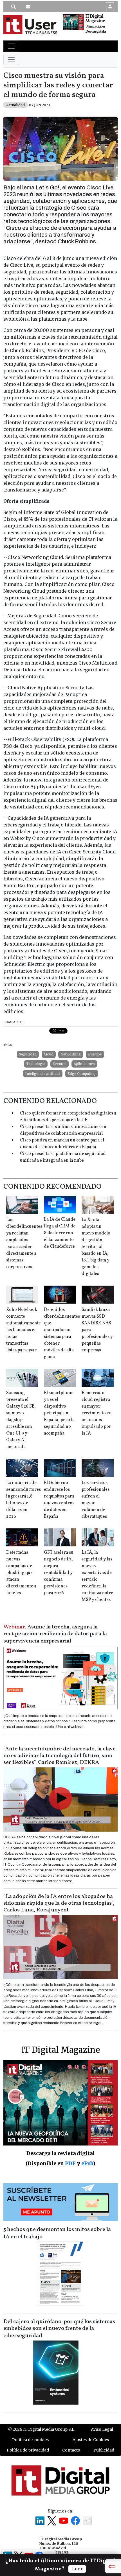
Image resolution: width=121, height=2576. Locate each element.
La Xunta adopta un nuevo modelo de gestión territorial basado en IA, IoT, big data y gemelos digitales (96, 1247)
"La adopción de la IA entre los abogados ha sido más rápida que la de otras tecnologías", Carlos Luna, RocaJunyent (59, 1903)
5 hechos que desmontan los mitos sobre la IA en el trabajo (57, 2233)
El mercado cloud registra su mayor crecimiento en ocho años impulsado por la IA (97, 1413)
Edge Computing (82, 1074)
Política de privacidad (28, 2450)
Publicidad (104, 2450)
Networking (71, 1054)
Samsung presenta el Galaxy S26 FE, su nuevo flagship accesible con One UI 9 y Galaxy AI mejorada (21, 1420)
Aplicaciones (84, 1064)
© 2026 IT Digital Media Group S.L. (42, 2429)
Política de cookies (30, 2440)
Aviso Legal (102, 2429)
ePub (87, 2163)
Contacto (71, 2450)
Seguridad (28, 1054)
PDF (70, 2163)
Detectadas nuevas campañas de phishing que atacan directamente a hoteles (21, 1573)
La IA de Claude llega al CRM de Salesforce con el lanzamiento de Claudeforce (60, 1233)
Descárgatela (96, 32)
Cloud (49, 1054)
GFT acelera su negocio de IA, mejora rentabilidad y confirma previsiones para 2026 (59, 1573)
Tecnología (36, 1064)
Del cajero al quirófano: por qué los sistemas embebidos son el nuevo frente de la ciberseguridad (59, 2329)
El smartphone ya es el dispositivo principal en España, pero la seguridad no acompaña (59, 1413)
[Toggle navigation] (11, 46)
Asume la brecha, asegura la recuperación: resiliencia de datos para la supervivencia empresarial (55, 1634)
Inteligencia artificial (43, 1074)
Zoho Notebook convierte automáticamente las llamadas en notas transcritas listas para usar (23, 1330)
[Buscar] (14, 7)
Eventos (95, 1054)
